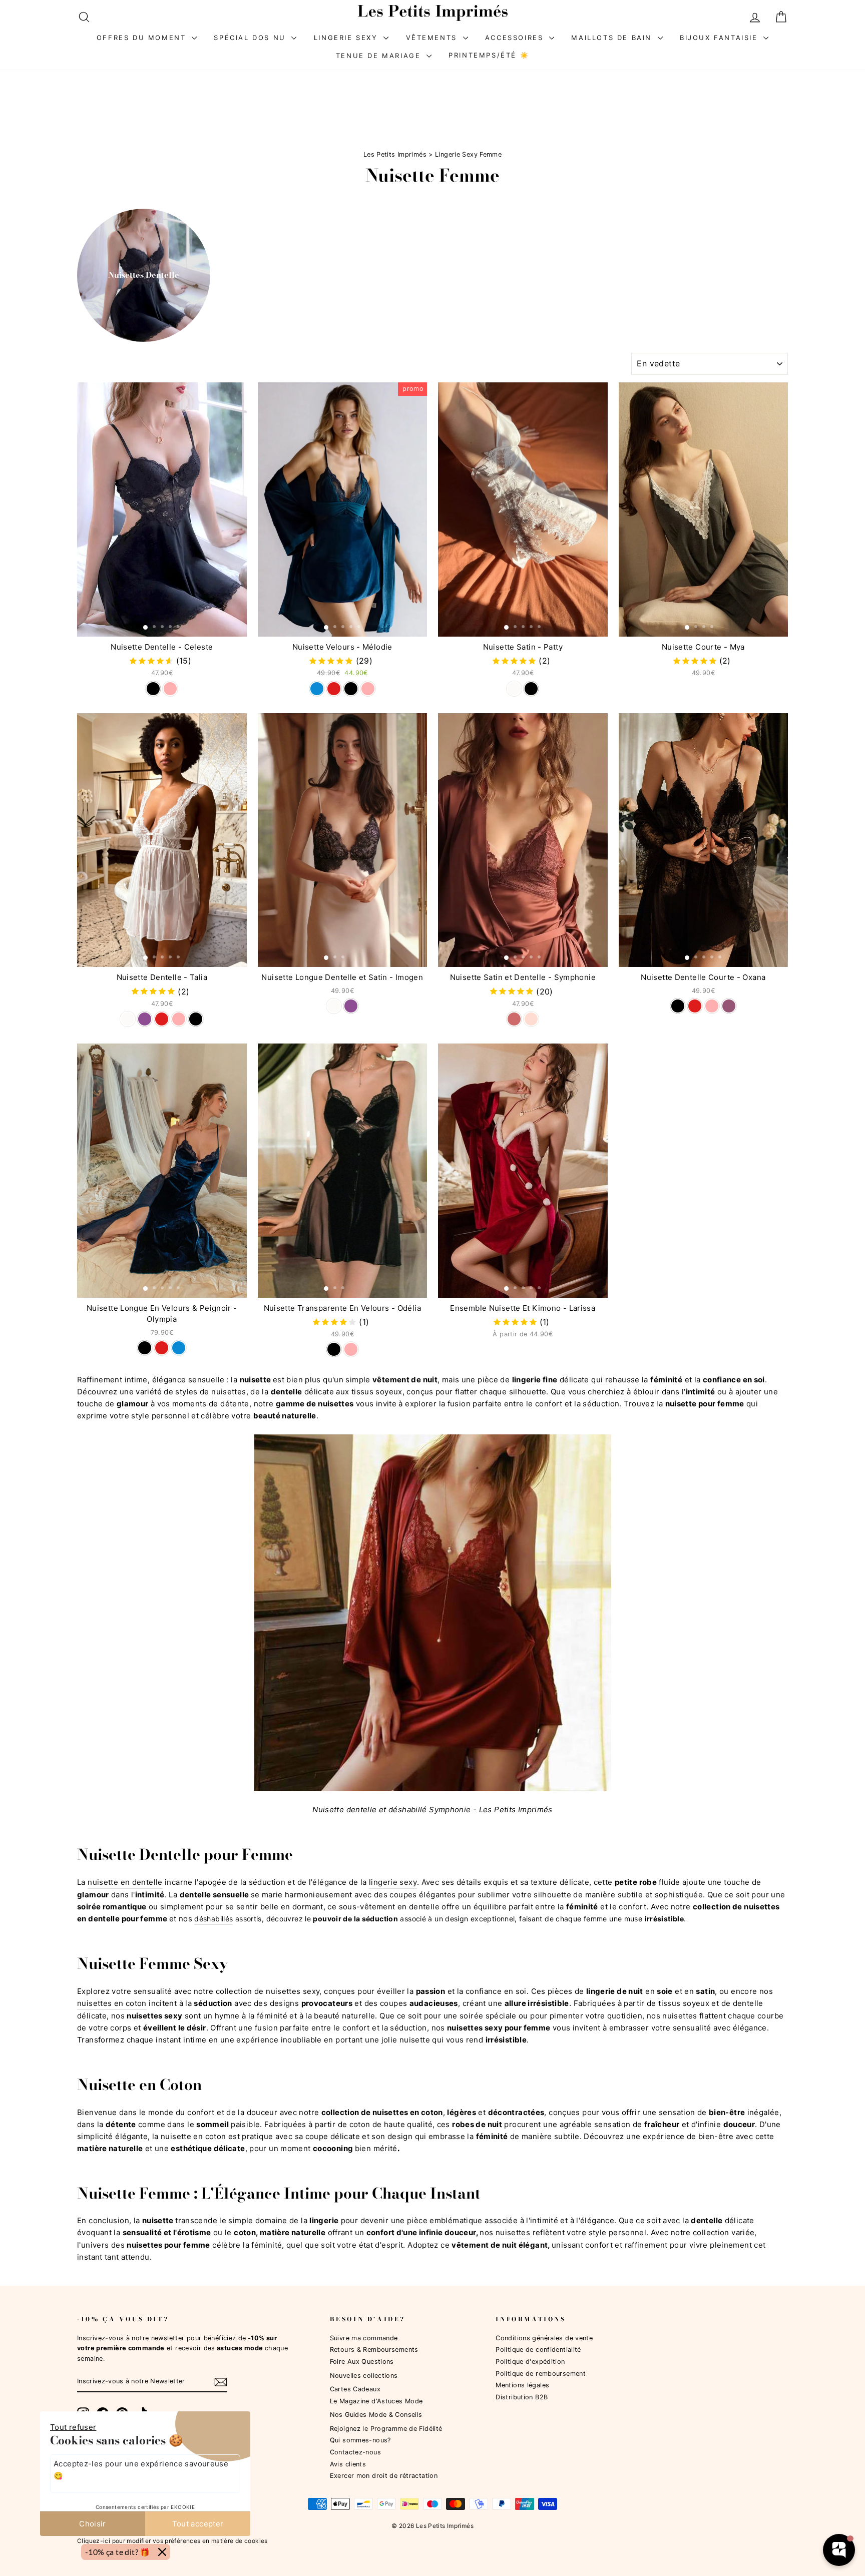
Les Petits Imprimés (395, 154)
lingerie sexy (393, 1882)
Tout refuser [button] (73, 2427)
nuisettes (513, 2232)
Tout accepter (198, 2524)
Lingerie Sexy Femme (468, 154)
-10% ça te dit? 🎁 (118, 2552)
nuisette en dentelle (125, 1882)
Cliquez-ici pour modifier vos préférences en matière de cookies (172, 2540)
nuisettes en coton (112, 2003)
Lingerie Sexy (347, 38)
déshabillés (213, 1919)
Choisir (93, 2524)
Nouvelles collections (364, 2376)
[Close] (162, 2552)
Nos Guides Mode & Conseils (376, 2415)
